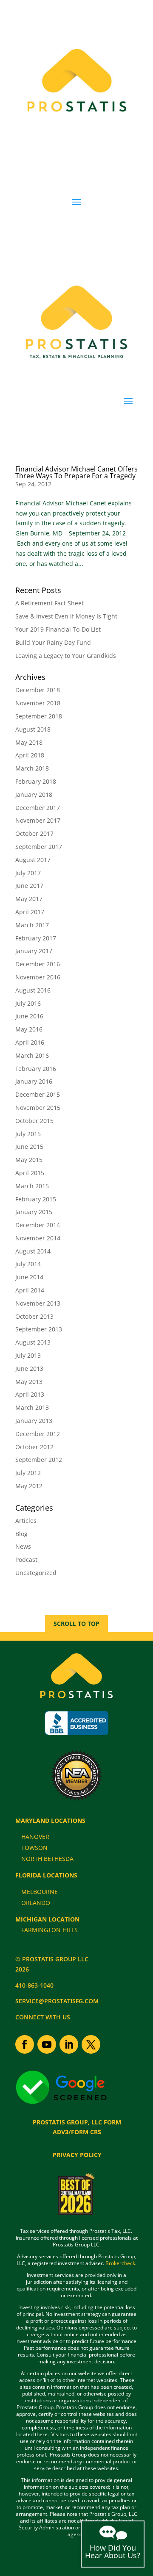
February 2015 (36, 1199)
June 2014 (29, 1277)
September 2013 (39, 1329)
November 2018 (38, 703)
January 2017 (34, 951)
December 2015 (38, 1094)
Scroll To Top (76, 1624)
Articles (26, 1521)
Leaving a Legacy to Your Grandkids (66, 656)
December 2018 (38, 690)
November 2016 (38, 977)
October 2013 (34, 1316)
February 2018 (36, 781)
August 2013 (33, 1342)
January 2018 (34, 794)
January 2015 (34, 1212)
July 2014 (28, 1264)
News (23, 1546)
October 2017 (34, 833)
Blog (21, 1534)
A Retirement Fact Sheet (50, 603)
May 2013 (29, 1382)
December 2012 (38, 1434)
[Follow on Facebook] (25, 2044)
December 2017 (38, 808)
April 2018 (30, 755)
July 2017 (28, 873)
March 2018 (32, 768)
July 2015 (28, 1134)
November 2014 (38, 1238)
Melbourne (40, 1892)
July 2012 (28, 1473)
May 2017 (29, 899)
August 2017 (33, 860)
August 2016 (33, 990)
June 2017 (29, 886)
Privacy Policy (77, 2155)
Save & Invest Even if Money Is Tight (66, 616)
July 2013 (28, 1355)
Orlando (36, 1903)
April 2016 (30, 1042)
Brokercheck (120, 2263)
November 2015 (38, 1108)
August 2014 (33, 1251)
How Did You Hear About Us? (113, 2551)
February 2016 (36, 1069)
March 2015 (32, 1186)
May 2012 (29, 1486)
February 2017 (36, 938)
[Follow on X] (91, 2044)
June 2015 (29, 1147)
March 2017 (32, 925)
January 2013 (34, 1421)
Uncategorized (36, 1573)
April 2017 (30, 912)
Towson (34, 1848)
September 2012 (39, 1460)
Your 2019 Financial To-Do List (58, 629)
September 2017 (39, 847)
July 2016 (28, 1003)
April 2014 (30, 1290)
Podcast (26, 1560)
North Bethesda (47, 1859)
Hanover (35, 1837)
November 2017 (38, 820)
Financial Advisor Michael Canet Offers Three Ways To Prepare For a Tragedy (76, 472)
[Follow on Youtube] (47, 2044)
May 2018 (29, 742)
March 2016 (32, 1055)
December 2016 (38, 964)
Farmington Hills (50, 1930)
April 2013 (30, 1394)
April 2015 (30, 1173)
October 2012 (34, 1447)
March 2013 (32, 1407)
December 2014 (38, 1225)
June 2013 (29, 1368)
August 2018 (33, 729)
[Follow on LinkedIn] (69, 2044)
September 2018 (39, 716)
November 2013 (38, 1303)
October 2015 (34, 1121)
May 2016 (29, 1029)
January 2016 (34, 1081)
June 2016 (29, 1016)
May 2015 (29, 1160)
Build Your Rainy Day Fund (53, 642)
